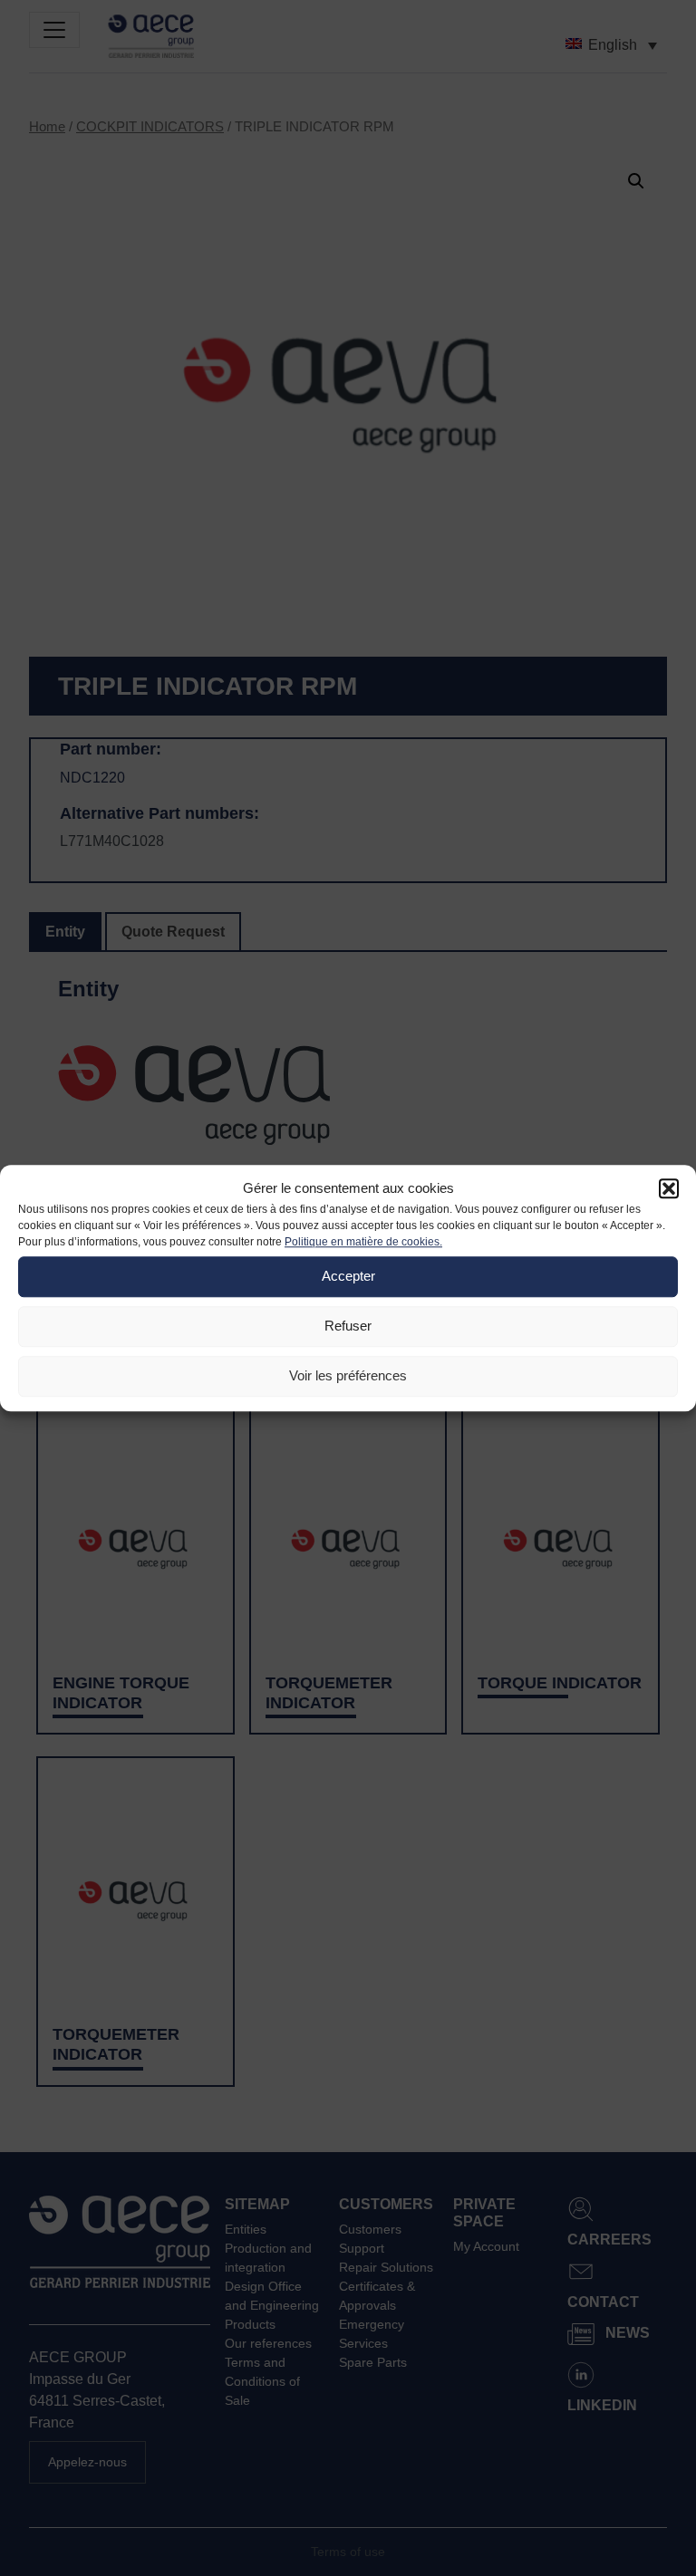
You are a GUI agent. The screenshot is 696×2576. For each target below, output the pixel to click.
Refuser (348, 1326)
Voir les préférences (348, 1375)
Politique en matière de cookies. (363, 1242)
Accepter (348, 1276)
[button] (669, 1189)
